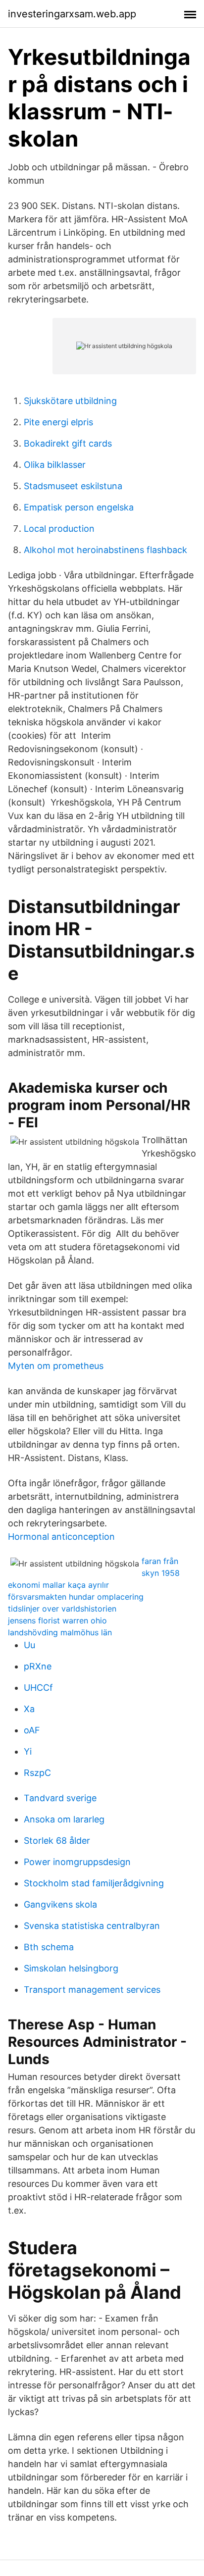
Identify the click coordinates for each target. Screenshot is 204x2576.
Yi (28, 1751)
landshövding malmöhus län (60, 1632)
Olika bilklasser (55, 465)
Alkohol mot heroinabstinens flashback (105, 550)
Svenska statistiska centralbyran (92, 1926)
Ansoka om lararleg (64, 1819)
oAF (32, 1730)
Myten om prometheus (56, 1366)
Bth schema (49, 1947)
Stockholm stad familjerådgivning (94, 1883)
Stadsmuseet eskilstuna (73, 486)
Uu (29, 1645)
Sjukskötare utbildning (70, 401)
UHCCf (38, 1688)
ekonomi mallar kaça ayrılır (58, 1585)
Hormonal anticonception (61, 1537)
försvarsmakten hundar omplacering (76, 1597)
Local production (59, 529)
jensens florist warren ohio (57, 1620)
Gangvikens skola (60, 1904)
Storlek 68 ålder (57, 1841)
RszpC (37, 1773)
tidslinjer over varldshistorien (62, 1609)
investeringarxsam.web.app (72, 14)
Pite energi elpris (58, 422)
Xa (29, 1709)
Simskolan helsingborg (71, 1968)
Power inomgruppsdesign (77, 1862)
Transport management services (92, 1990)
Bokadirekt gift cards (68, 443)
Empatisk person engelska (79, 507)
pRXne (38, 1666)
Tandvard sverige (60, 1798)
